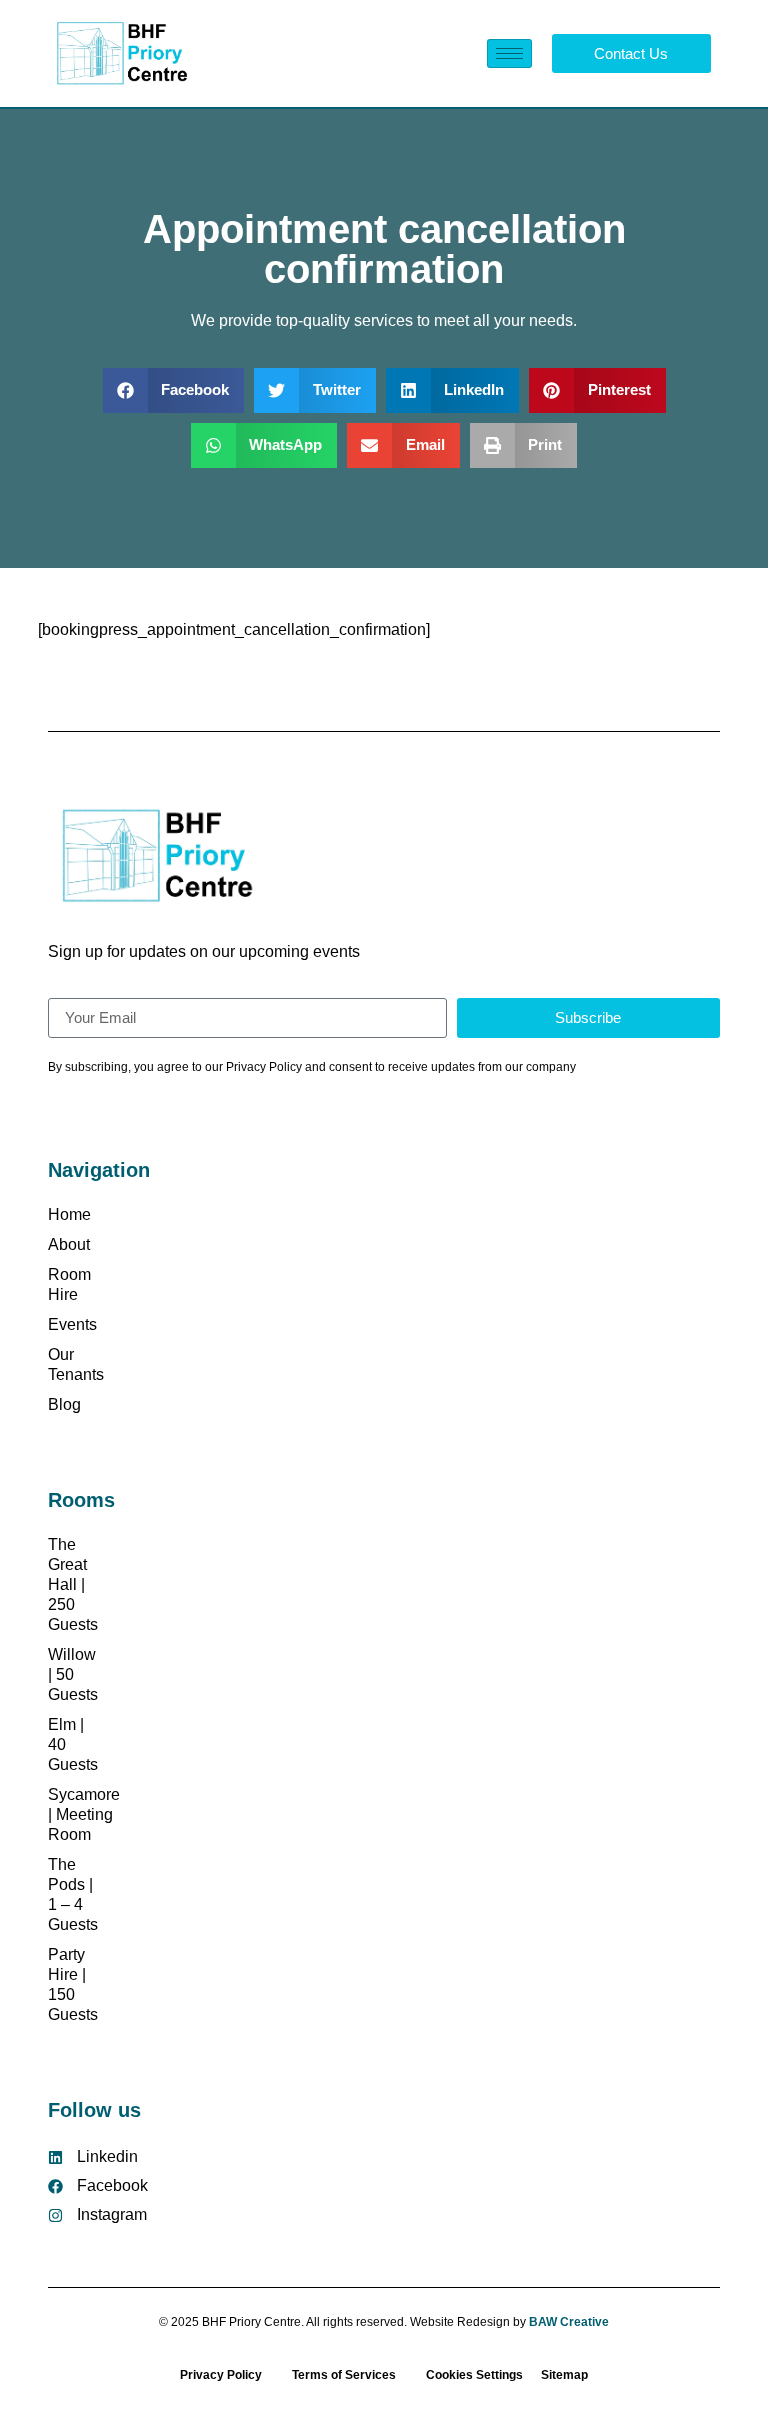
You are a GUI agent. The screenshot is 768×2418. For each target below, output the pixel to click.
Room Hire (69, 1284)
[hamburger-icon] (509, 53)
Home (69, 1214)
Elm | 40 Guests (73, 1744)
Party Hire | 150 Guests (73, 1984)
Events (72, 1324)
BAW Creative (569, 2322)
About (69, 1244)
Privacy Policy (221, 2375)
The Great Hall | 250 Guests (73, 1584)
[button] (174, 390)
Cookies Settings (474, 2375)
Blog (64, 1404)
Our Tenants (73, 1364)
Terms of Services (344, 2375)
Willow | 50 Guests (73, 1674)
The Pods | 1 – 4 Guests (73, 1894)
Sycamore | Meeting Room (73, 1814)
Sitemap (563, 2375)
